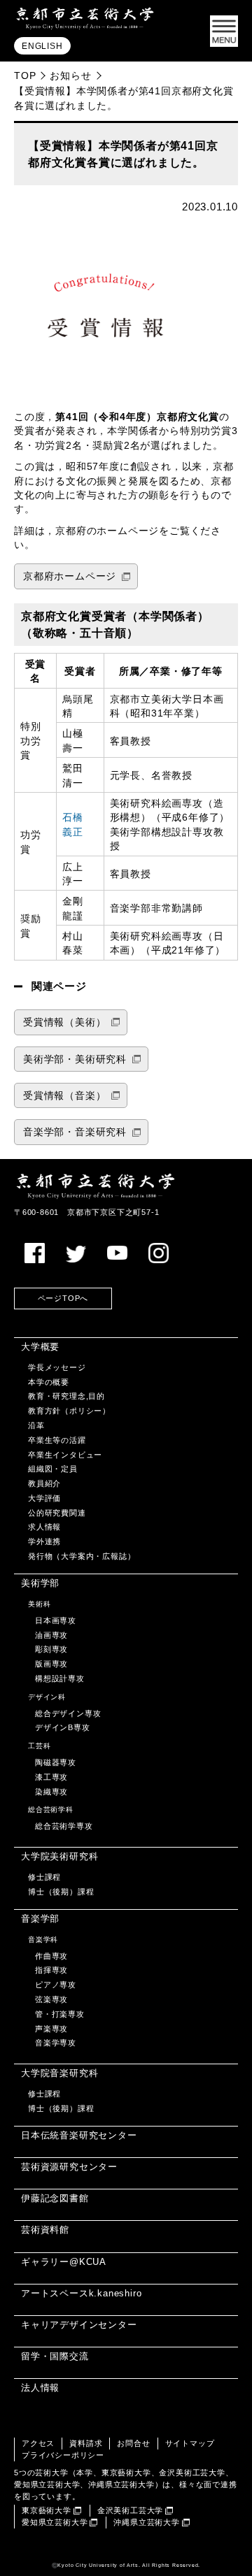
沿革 (36, 1425)
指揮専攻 (51, 1970)
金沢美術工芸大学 (130, 2510)
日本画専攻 (56, 1620)
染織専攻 (51, 1792)
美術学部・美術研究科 (75, 1059)
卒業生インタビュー (65, 1455)
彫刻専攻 (51, 1649)
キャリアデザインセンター (79, 2325)
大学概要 (40, 1347)
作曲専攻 (51, 1956)
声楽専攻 (51, 2029)
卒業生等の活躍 (57, 1440)
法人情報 (40, 2388)
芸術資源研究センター (69, 2167)
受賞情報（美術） (64, 1022)
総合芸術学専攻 (64, 1826)
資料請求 (86, 2443)
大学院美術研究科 (59, 1856)
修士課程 (44, 1877)
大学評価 (44, 1498)
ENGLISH (42, 46)
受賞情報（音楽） (64, 1096)
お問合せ (133, 2443)
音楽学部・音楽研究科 (75, 1132)
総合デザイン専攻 (68, 1713)
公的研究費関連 (57, 1513)
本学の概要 (49, 1382)
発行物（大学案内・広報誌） (82, 1556)
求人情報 (44, 1527)
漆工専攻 (51, 1777)
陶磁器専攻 (56, 1762)
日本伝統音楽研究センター (79, 2135)
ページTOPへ (63, 1298)
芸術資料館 (45, 2230)
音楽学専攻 (56, 2043)
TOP (25, 75)
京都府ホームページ (70, 576)
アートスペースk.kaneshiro (81, 2293)
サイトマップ (190, 2443)
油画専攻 (51, 1635)
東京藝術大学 (47, 2510)
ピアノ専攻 (56, 1985)
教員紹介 (44, 1483)
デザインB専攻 (63, 1727)
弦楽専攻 (51, 1999)
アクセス (38, 2443)
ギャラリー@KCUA (64, 2262)
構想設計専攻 (60, 1678)
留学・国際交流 (55, 2356)
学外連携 (44, 1541)
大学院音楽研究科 (59, 2073)
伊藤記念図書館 (55, 2198)
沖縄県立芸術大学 (146, 2522)
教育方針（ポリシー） (69, 1411)
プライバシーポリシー (63, 2455)
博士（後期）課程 (61, 1892)
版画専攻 (51, 1664)
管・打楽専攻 (60, 2014)
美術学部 (40, 1583)
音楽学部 (40, 1919)
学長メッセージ (57, 1367)
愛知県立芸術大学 (55, 2522)
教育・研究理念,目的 (66, 1396)
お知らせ (70, 75)
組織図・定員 (53, 1469)
